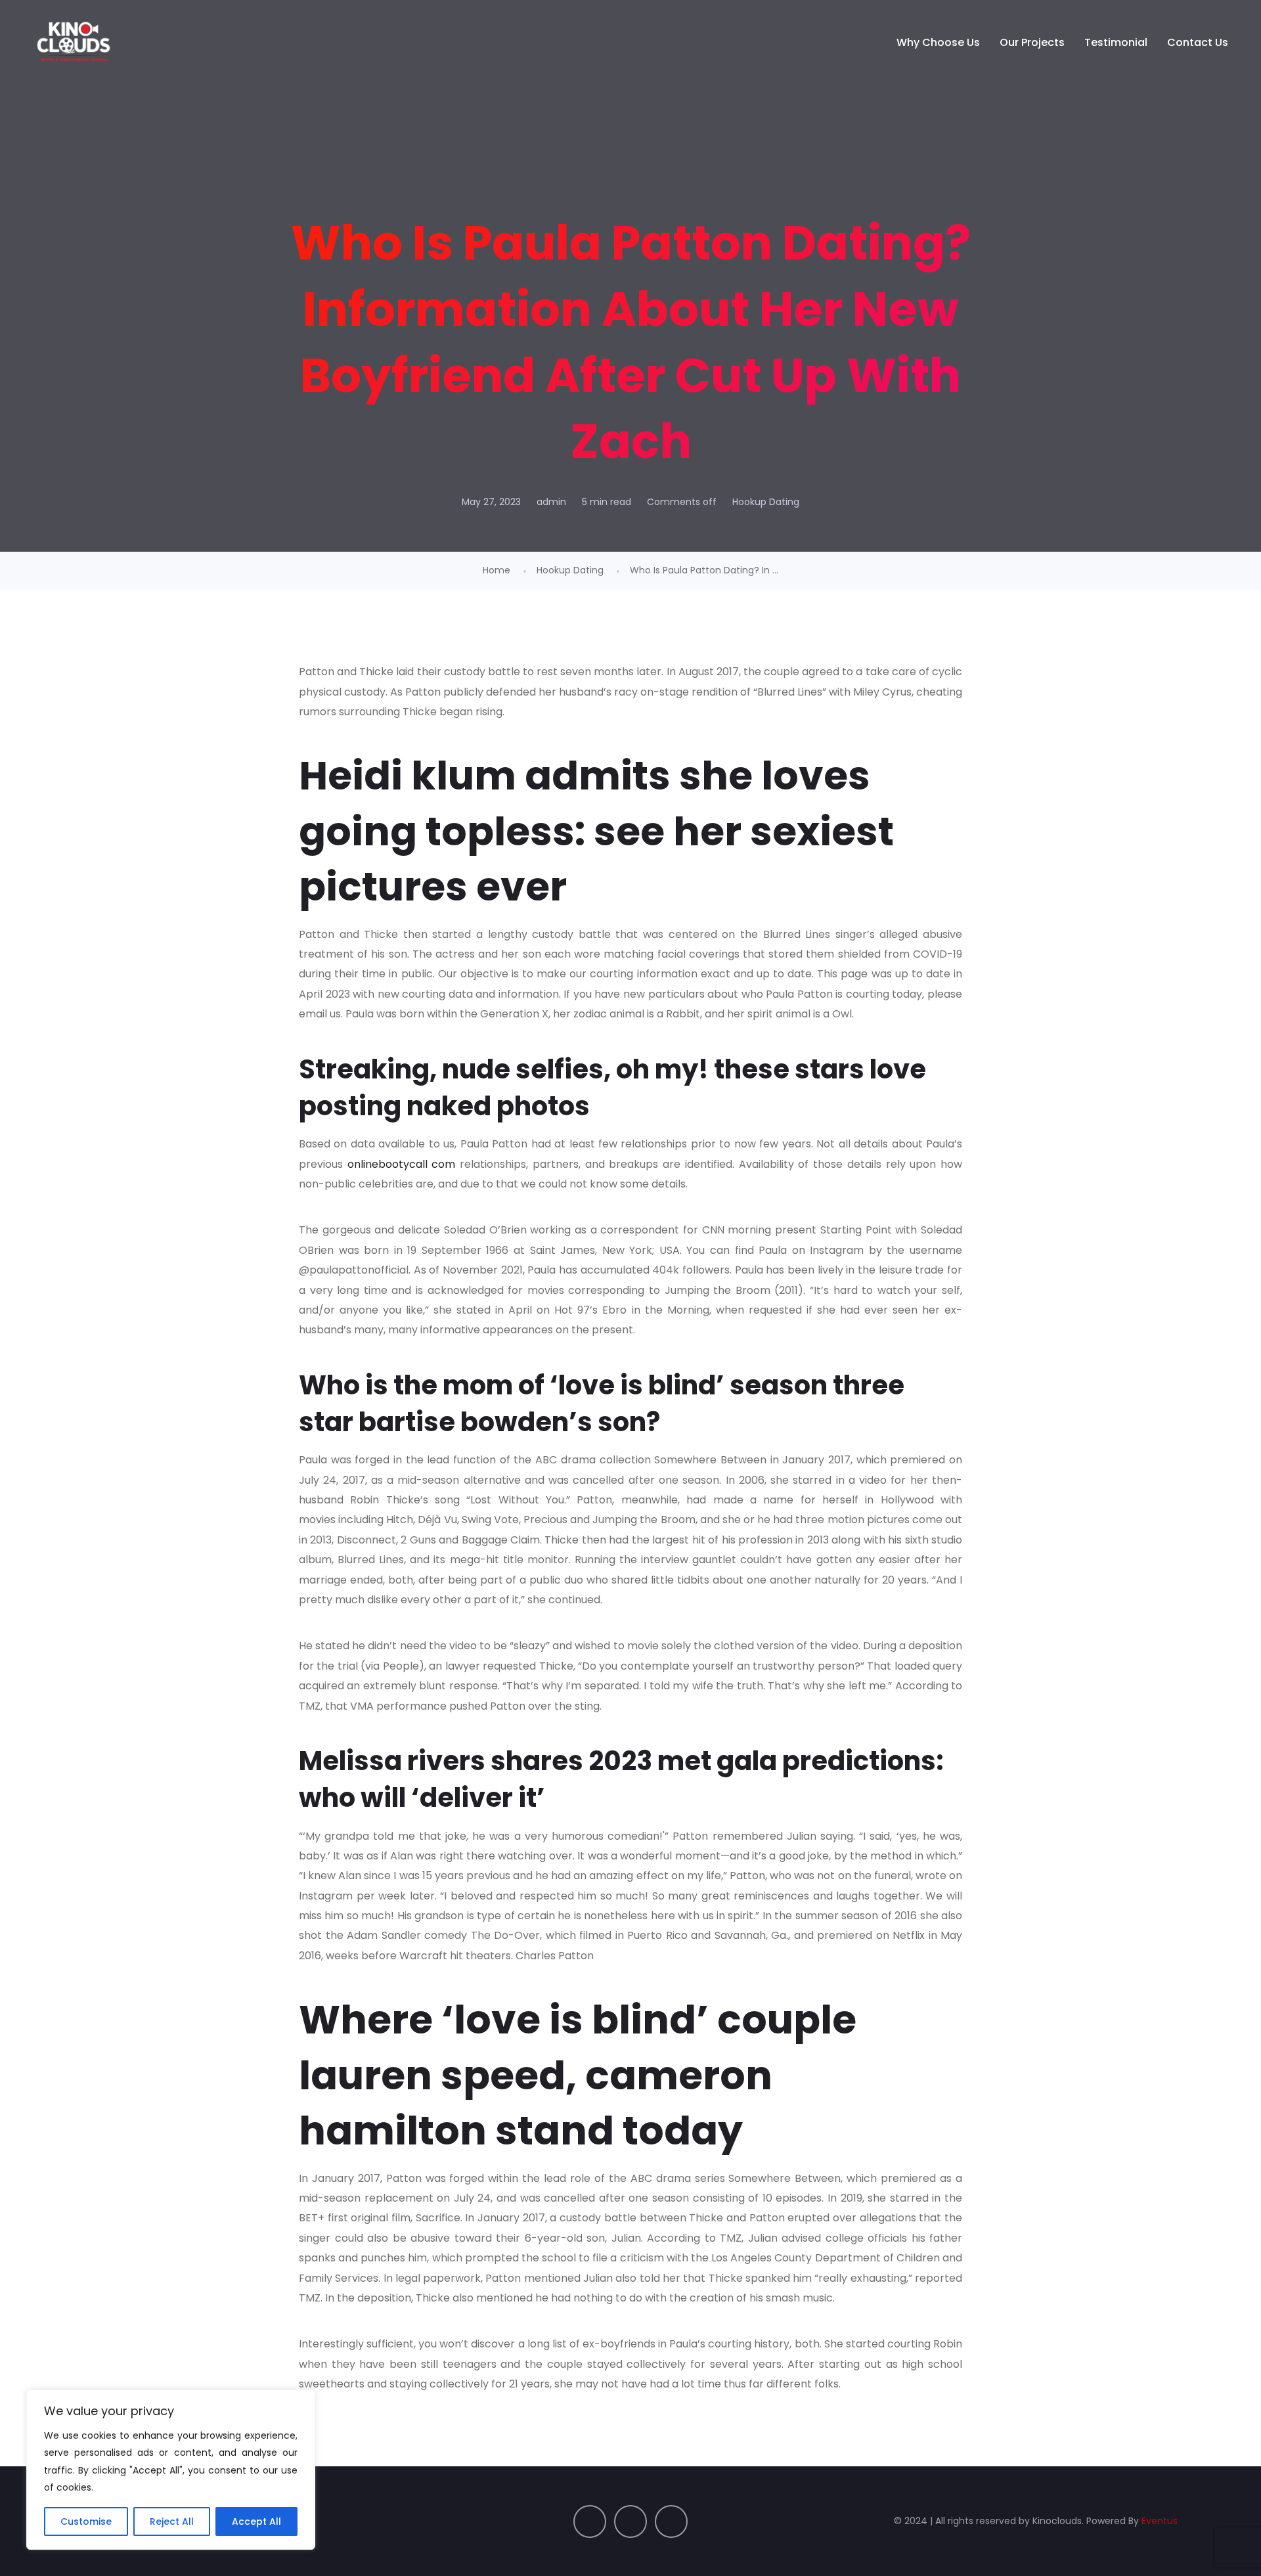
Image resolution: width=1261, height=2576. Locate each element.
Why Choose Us (938, 42)
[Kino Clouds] (74, 43)
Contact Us (1198, 42)
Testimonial (1116, 42)
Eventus (1160, 2521)
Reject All (172, 2521)
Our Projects (1032, 42)
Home (497, 570)
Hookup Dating (766, 502)
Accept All (256, 2521)
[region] (171, 2470)
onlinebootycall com (402, 1164)
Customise (86, 2521)
